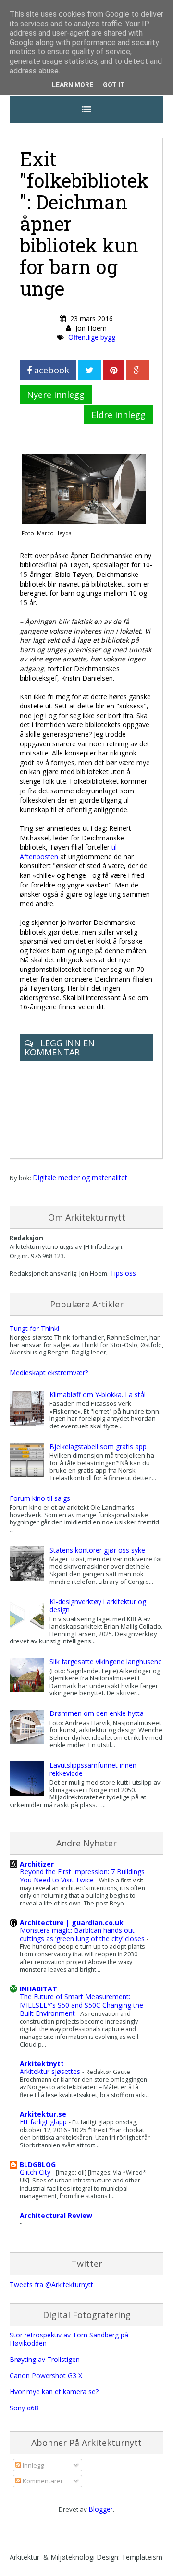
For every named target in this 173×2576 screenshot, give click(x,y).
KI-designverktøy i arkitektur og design (98, 1606)
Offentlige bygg (92, 337)
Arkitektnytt (42, 2064)
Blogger (101, 2509)
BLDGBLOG (38, 2164)
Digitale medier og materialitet (80, 1178)
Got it (114, 85)
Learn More (73, 85)
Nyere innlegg (56, 395)
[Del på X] (90, 370)
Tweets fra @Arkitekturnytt (51, 2284)
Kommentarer (42, 2481)
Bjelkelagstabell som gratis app (98, 1446)
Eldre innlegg (118, 415)
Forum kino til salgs (40, 1498)
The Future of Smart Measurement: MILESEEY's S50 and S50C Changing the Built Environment (81, 2005)
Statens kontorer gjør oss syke (97, 1550)
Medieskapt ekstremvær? (49, 1372)
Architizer (37, 1864)
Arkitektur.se (43, 2114)
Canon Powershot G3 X (46, 2376)
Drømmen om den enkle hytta (97, 1713)
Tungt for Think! (34, 1328)
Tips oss (123, 1273)
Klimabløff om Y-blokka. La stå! (98, 1395)
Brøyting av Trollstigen (45, 2359)
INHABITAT (38, 1989)
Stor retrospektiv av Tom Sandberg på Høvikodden (69, 2339)
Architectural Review (56, 2215)
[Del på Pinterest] (114, 370)
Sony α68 (24, 2408)
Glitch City (36, 2172)
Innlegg (32, 2465)
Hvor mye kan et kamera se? (54, 2391)
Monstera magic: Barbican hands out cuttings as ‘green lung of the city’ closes (83, 1934)
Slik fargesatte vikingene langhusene (106, 1661)
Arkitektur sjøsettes (51, 2071)
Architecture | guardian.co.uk (72, 1923)
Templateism (142, 2557)
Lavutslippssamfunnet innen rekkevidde (93, 1769)
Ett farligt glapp (44, 2122)
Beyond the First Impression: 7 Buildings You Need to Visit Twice (82, 1876)
